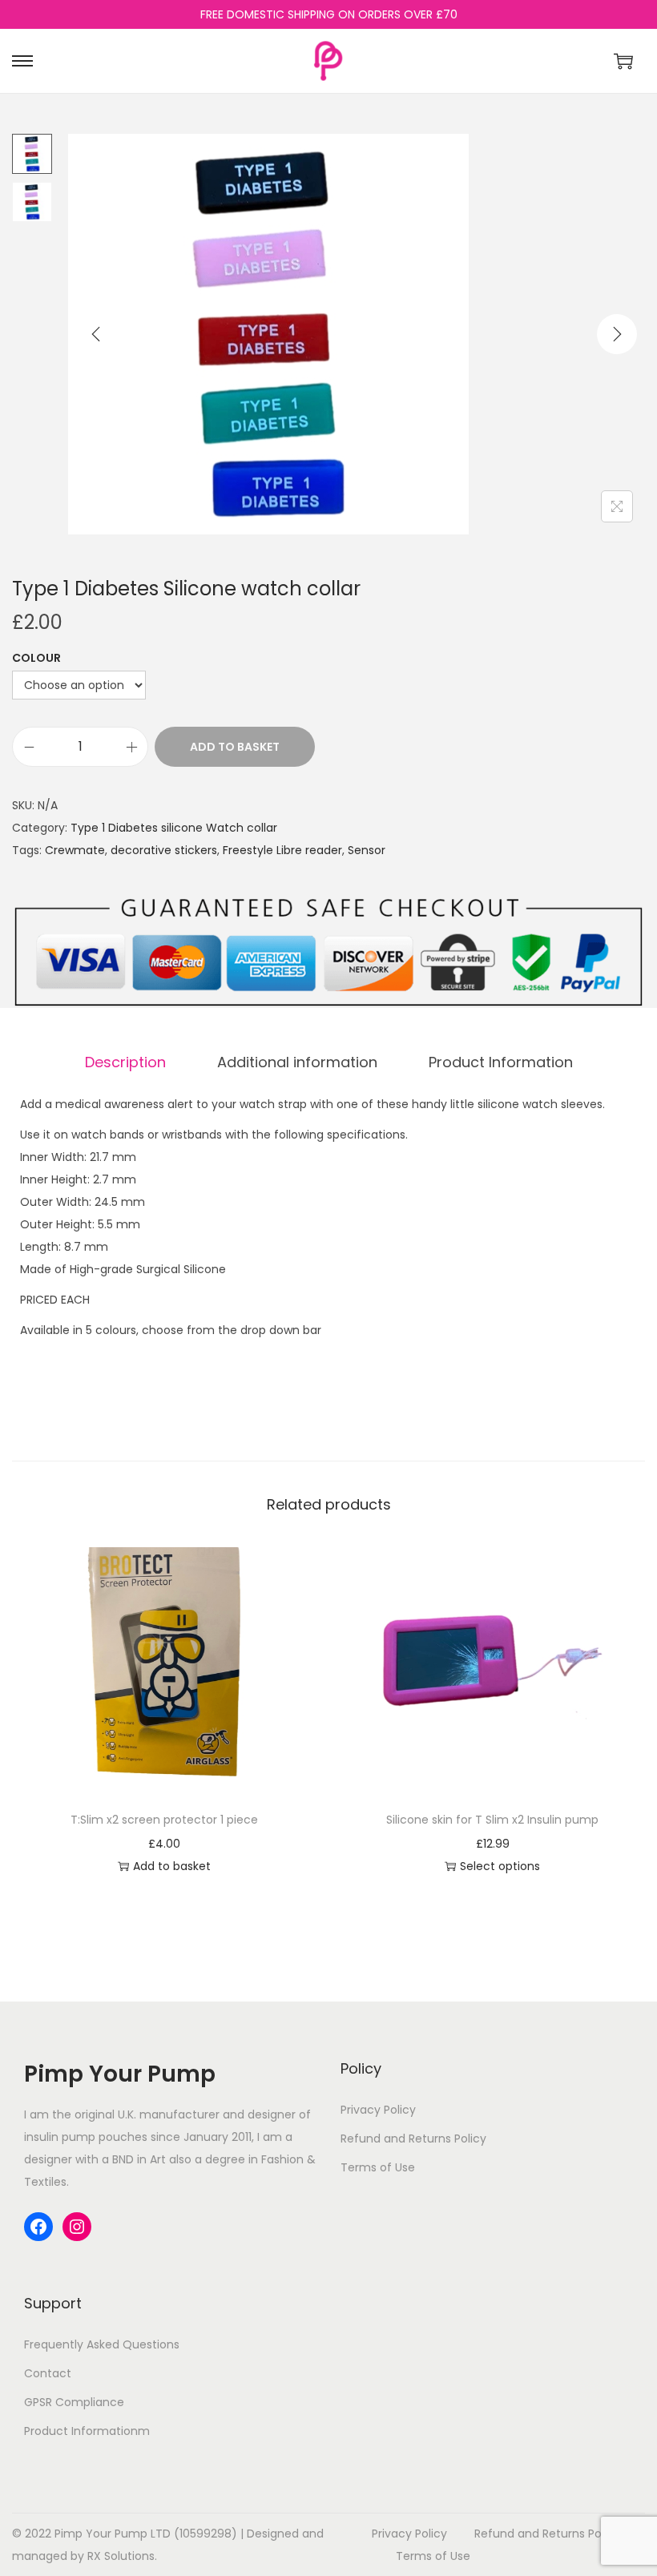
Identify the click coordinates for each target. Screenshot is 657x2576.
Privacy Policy (378, 2110)
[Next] (617, 334)
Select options (500, 1866)
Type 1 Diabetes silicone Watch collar (174, 828)
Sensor (367, 850)
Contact (48, 2373)
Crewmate (75, 850)
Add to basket (235, 747)
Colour (36, 658)
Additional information (297, 1062)
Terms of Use (378, 2167)
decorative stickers (164, 850)
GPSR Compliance (74, 2402)
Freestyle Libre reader (282, 850)
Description (125, 1062)
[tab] (125, 1062)
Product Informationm (87, 2431)
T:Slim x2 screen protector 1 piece (164, 1820)
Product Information (501, 1062)
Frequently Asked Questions (102, 2344)
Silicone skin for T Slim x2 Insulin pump (492, 1820)
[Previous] (96, 334)
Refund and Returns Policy (413, 2139)
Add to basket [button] (172, 1866)
